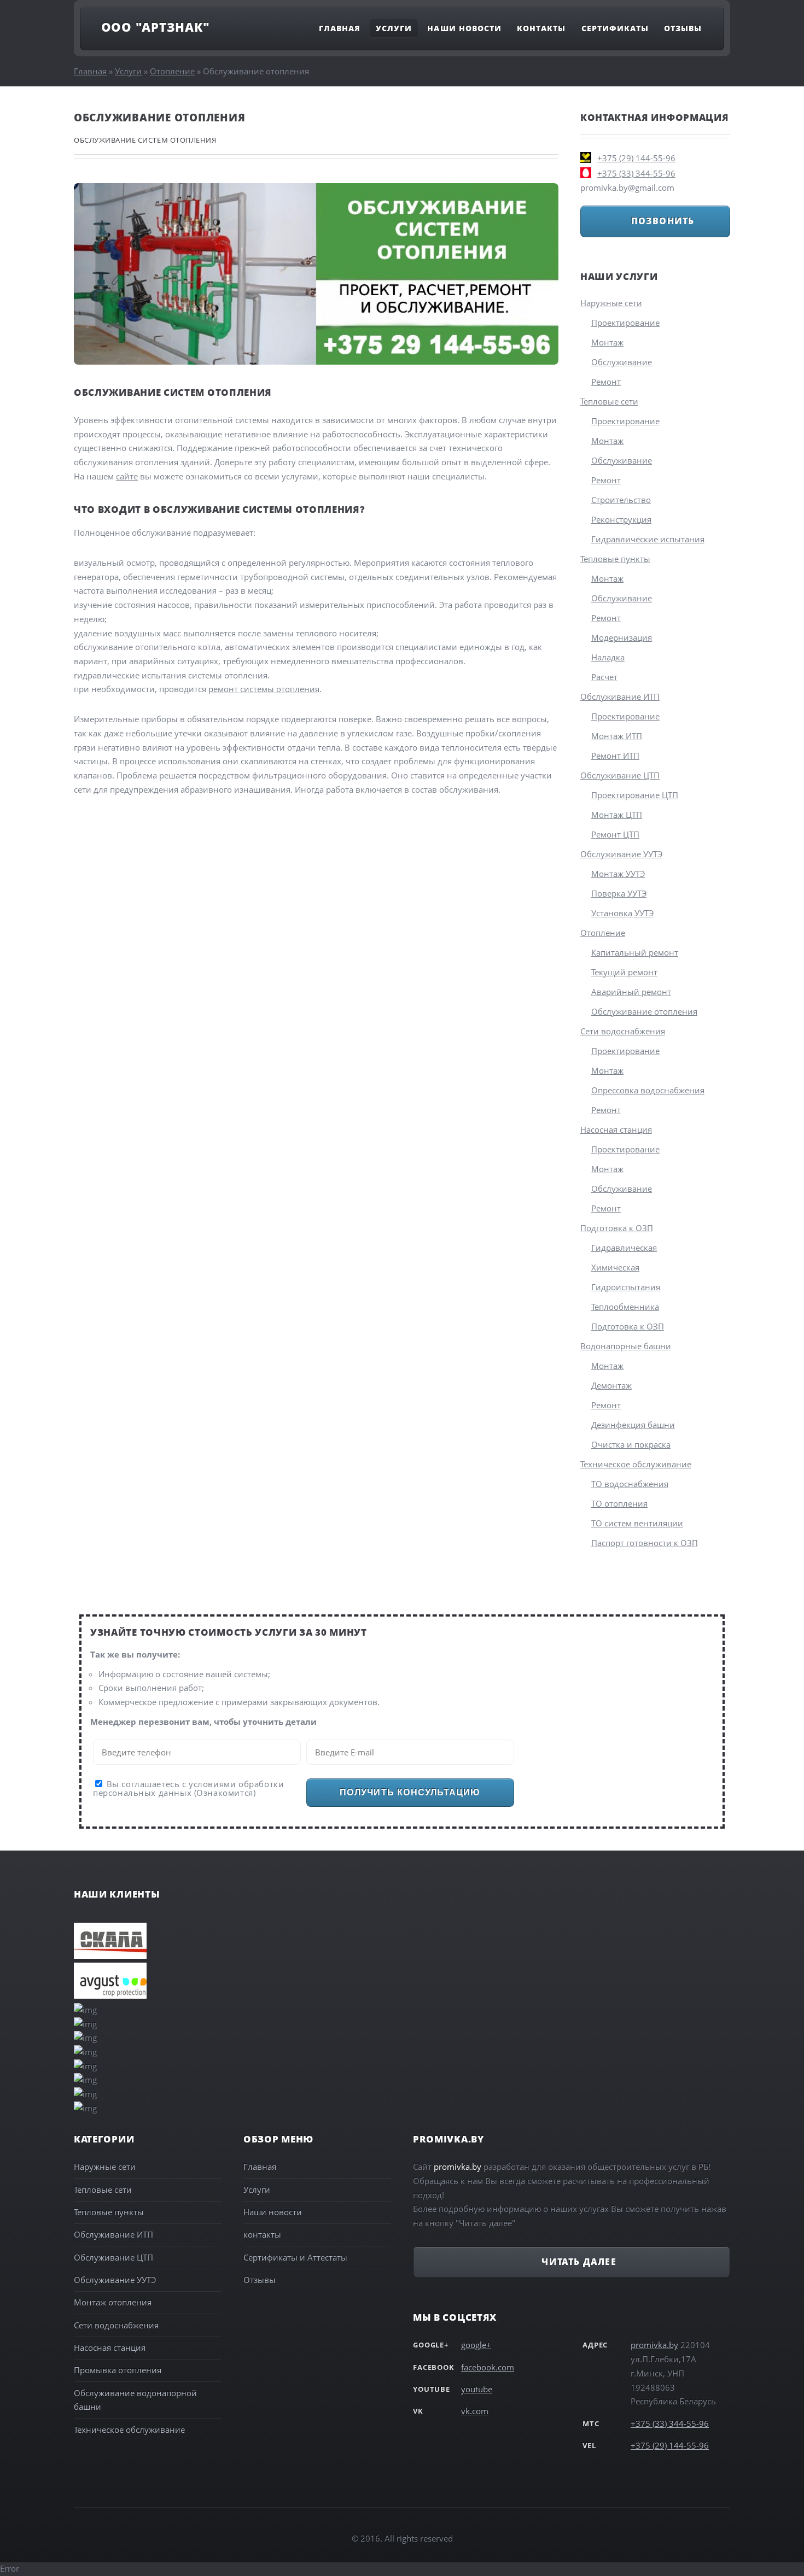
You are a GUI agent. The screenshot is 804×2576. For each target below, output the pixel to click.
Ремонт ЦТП (615, 834)
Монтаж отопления (113, 2302)
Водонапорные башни (626, 1346)
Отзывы (683, 28)
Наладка (608, 657)
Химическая (615, 1267)
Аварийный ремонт (631, 992)
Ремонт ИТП (615, 756)
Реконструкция (621, 519)
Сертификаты (615, 28)
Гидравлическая (624, 1248)
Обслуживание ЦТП (620, 775)
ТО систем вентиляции (637, 1523)
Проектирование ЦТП (635, 795)
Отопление (172, 71)
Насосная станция (616, 1129)
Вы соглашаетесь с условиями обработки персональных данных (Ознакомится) (188, 1788)
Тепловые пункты (615, 559)
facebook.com (488, 2367)
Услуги (394, 28)
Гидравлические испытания (648, 539)
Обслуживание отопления (644, 1011)
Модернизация (622, 637)
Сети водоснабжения (623, 1031)
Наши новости (464, 28)
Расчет (604, 677)
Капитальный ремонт (635, 952)
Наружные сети (611, 303)
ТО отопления (619, 1503)
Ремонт (606, 382)
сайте (127, 476)
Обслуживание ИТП (620, 696)
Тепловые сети (609, 401)
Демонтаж (611, 1385)
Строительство (621, 500)
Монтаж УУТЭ (618, 874)
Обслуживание (622, 362)
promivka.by (654, 2345)
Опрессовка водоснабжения (648, 1090)
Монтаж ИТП (617, 736)
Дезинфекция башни (633, 1425)
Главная (340, 28)
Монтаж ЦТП (617, 815)
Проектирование (625, 323)
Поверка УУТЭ (619, 893)
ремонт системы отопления (264, 689)
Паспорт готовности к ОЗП (645, 1543)
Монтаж (607, 342)
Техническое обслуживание (636, 1464)
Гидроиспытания (626, 1287)
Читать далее (579, 2262)
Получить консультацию (410, 1792)
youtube (477, 2389)
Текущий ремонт (624, 972)
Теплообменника (625, 1307)
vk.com (475, 2411)
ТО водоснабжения (630, 1484)
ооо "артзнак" (156, 27)
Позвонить (663, 221)
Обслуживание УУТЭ (621, 854)
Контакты (541, 28)
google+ (476, 2345)
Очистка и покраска (631, 1444)
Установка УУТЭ (622, 913)
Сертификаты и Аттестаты (295, 2257)
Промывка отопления (118, 2370)
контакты (262, 2234)
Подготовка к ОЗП (617, 1228)
